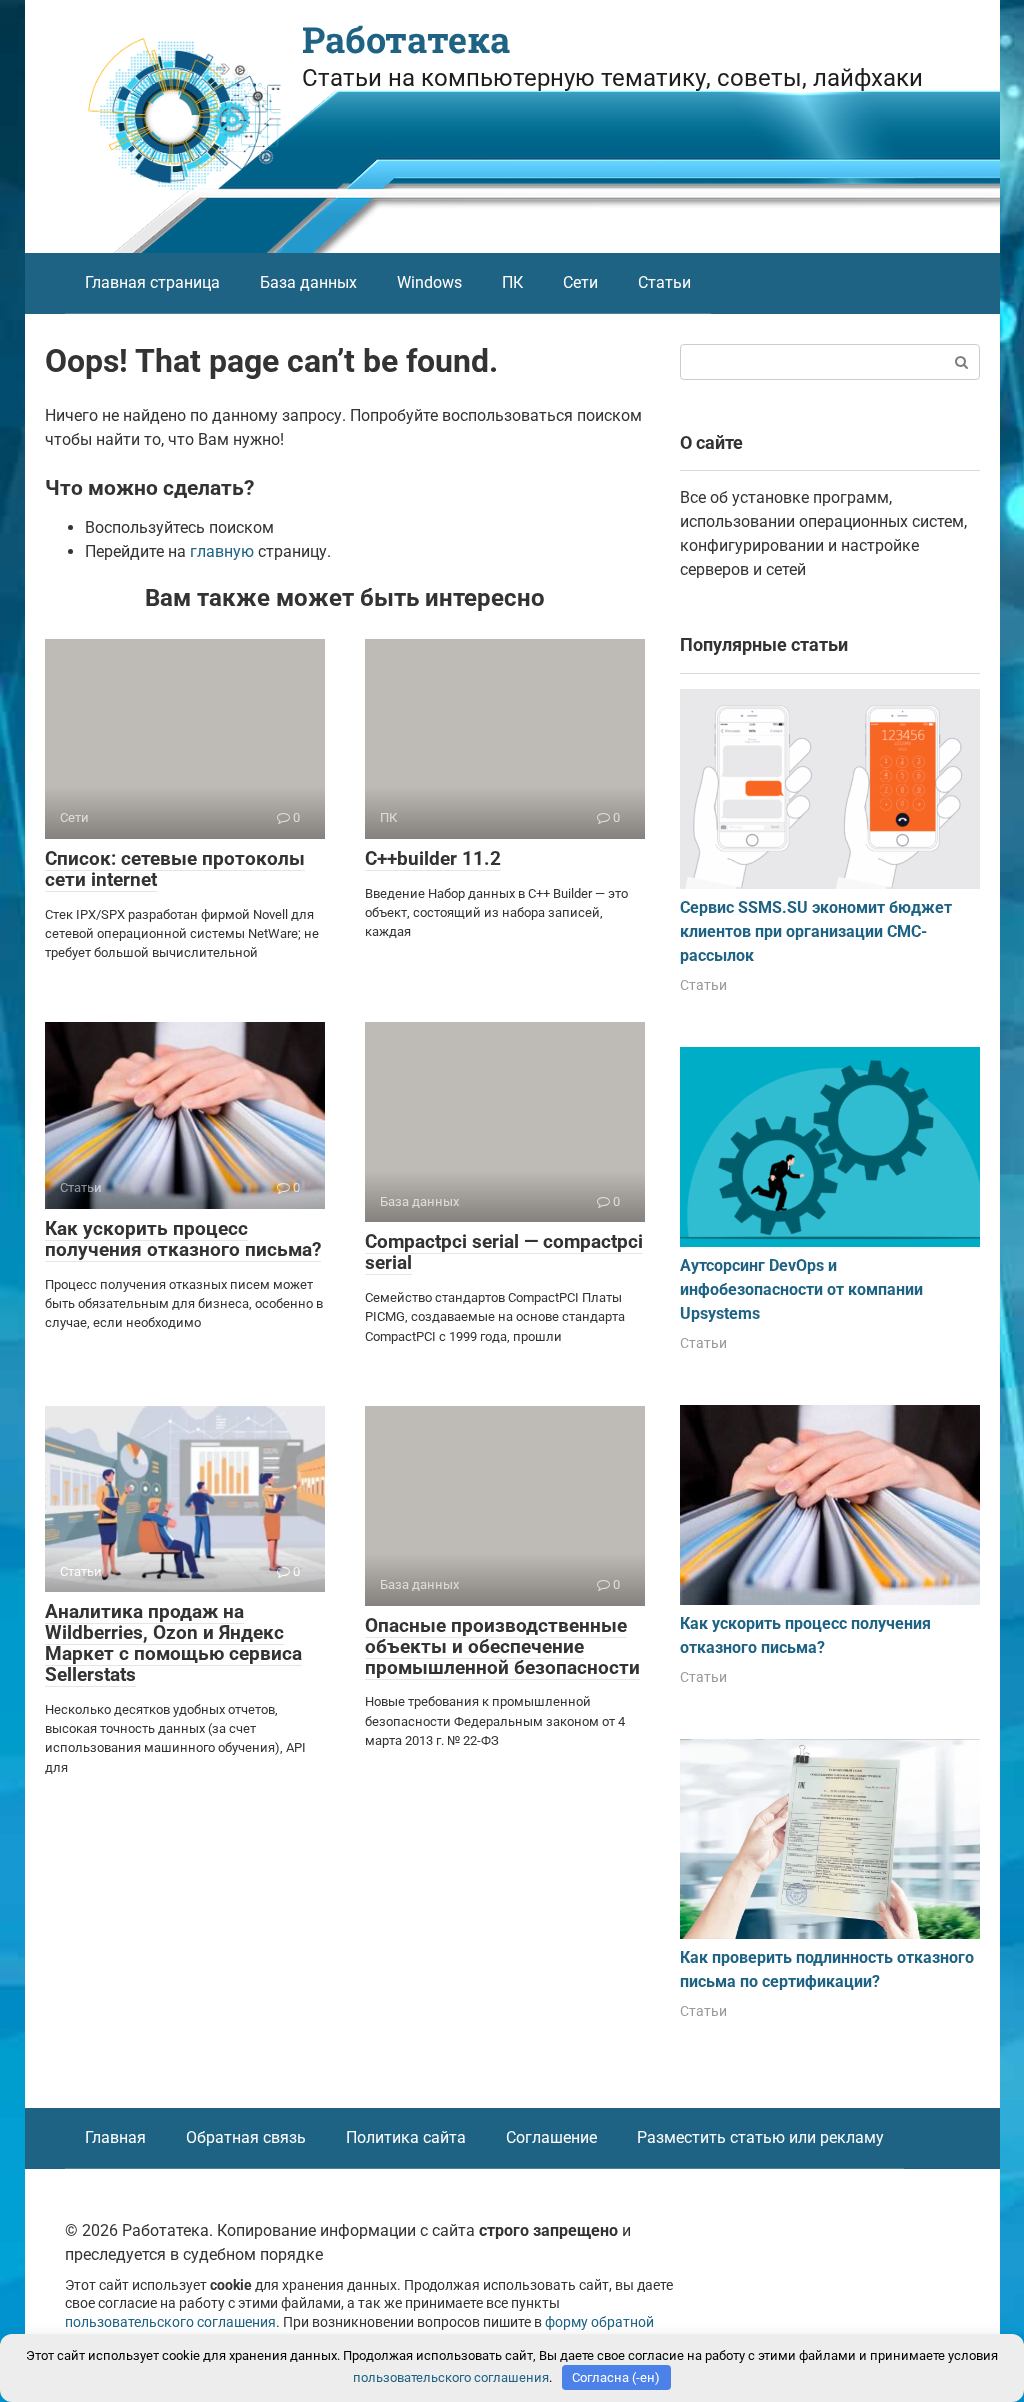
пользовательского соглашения (170, 2322)
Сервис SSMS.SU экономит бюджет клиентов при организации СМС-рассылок (816, 931)
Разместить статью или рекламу (760, 2137)
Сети (580, 282)
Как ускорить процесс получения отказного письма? (183, 1239)
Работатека (406, 39)
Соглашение (551, 2137)
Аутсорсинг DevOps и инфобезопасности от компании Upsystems (801, 1289)
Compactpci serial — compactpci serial (504, 1252)
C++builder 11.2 (433, 858)
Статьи (664, 282)
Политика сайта (406, 2137)
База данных (308, 282)
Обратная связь (246, 2137)
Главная (115, 2137)
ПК (512, 282)
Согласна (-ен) (616, 2377)
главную (222, 551)
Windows (429, 282)
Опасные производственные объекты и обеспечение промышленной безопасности (502, 1646)
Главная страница (152, 282)
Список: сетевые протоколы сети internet (175, 869)
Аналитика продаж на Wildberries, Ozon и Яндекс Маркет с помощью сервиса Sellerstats (173, 1643)
